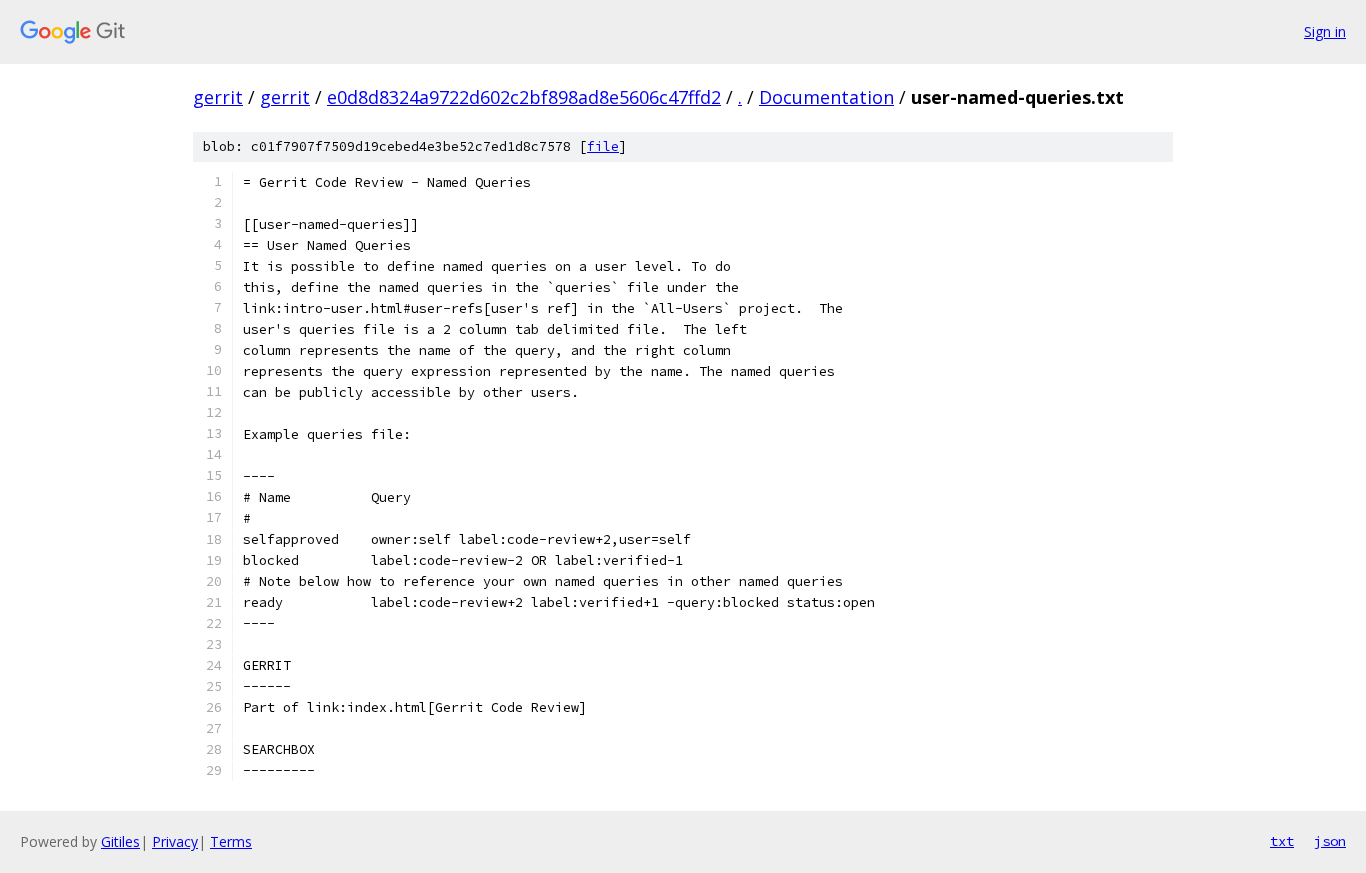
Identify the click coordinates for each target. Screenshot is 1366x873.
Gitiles (120, 841)
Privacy (175, 841)
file (603, 146)
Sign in (1325, 31)
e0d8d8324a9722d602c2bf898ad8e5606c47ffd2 (524, 97)
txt (1282, 841)
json (1330, 841)
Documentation (826, 97)
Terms (231, 841)
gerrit (218, 97)
